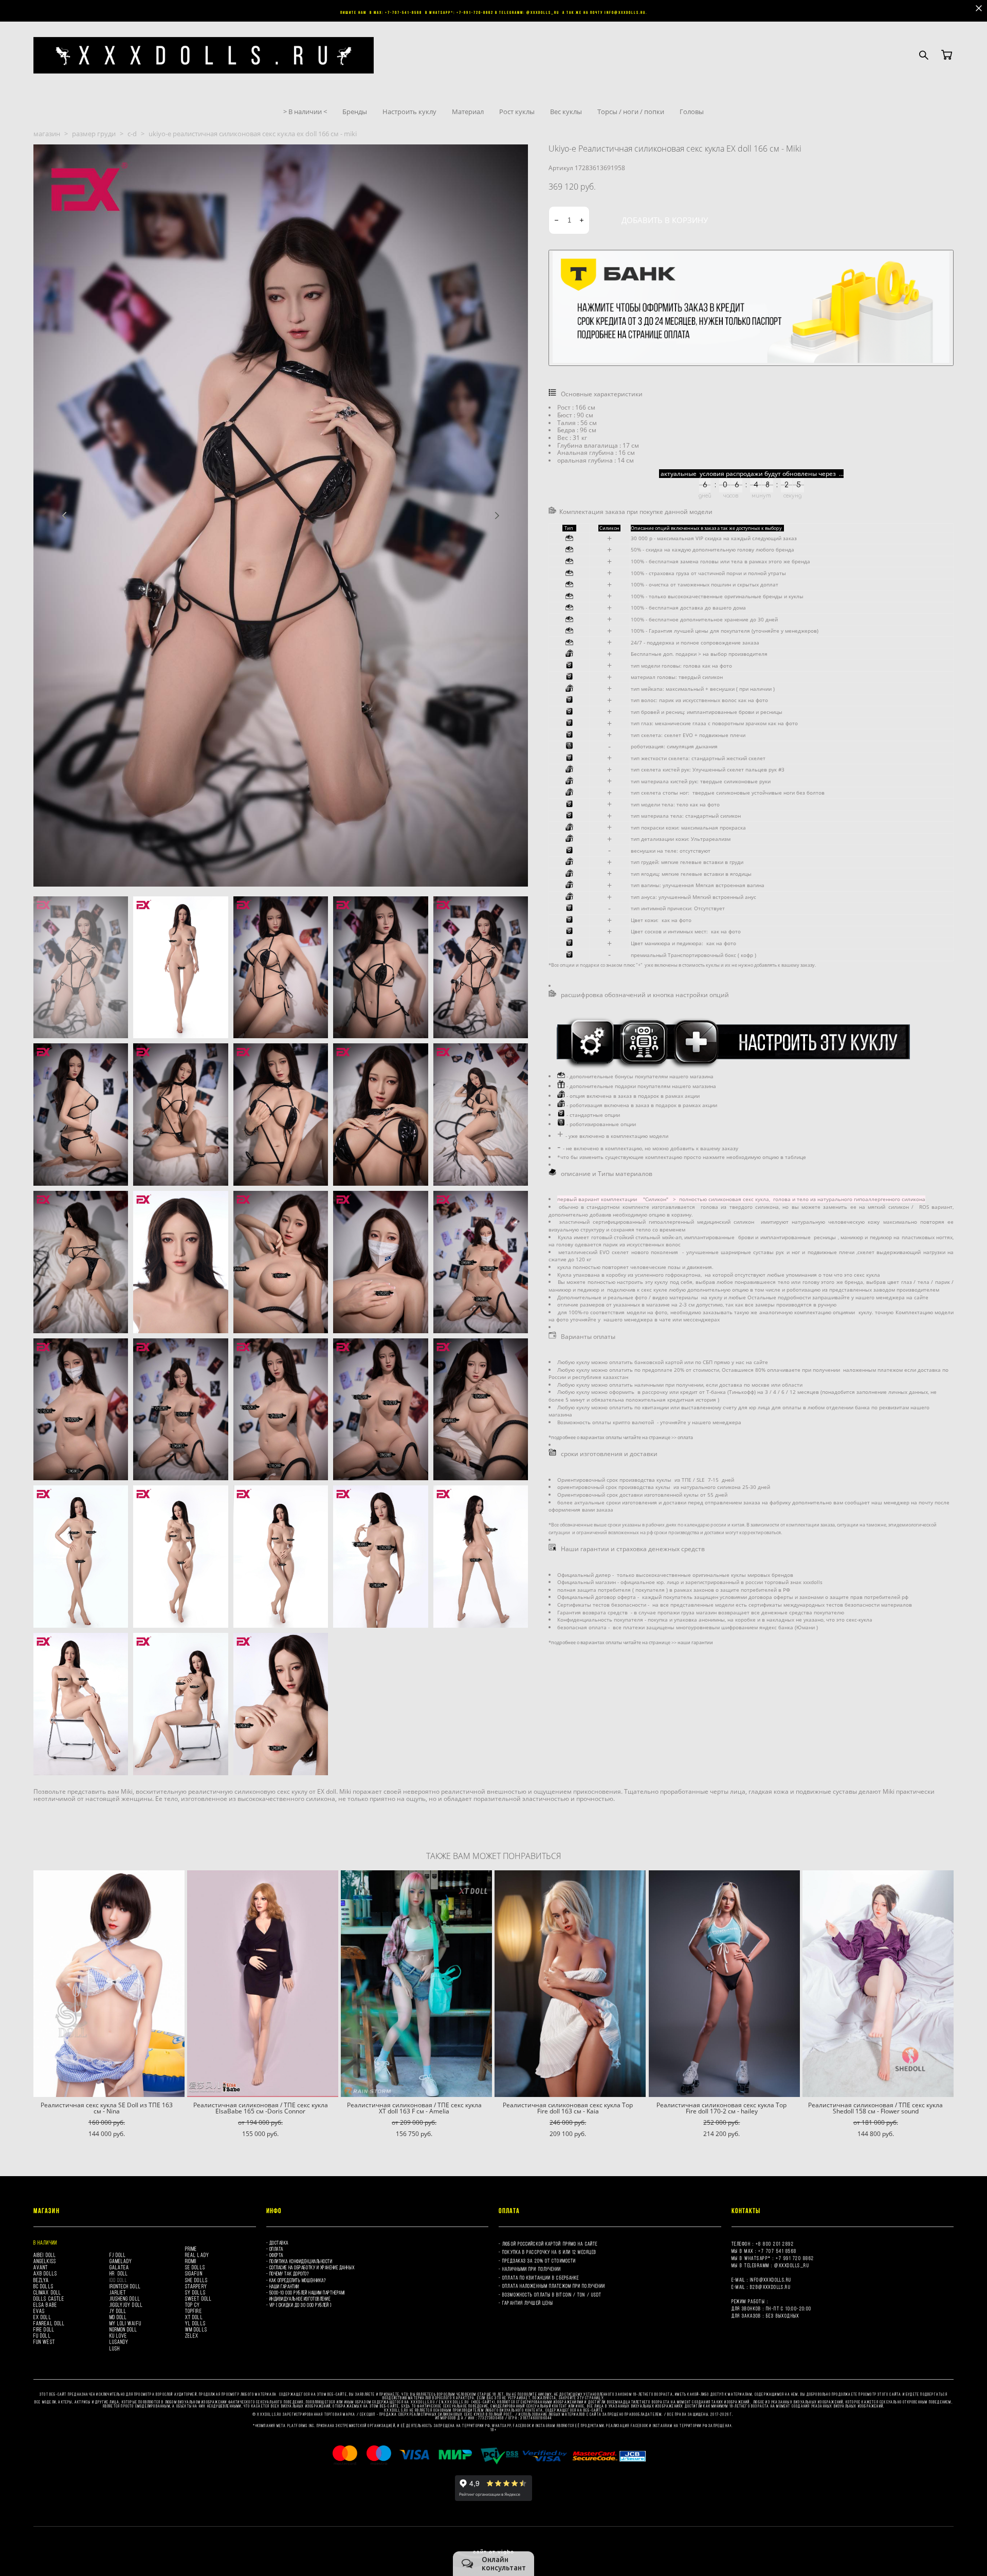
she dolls (196, 2280)
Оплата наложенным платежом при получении (554, 2286)
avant (41, 2267)
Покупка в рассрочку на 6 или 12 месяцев (550, 2252)
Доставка (279, 2243)
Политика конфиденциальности (301, 2261)
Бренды (355, 112)
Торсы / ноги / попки (631, 112)
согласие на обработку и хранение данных (312, 2267)
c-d (132, 134)
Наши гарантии (284, 2286)
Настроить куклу (409, 112)
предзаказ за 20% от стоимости (539, 2261)
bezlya (41, 2280)
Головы (692, 112)
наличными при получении (532, 2269)
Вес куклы (566, 112)
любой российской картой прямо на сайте (550, 2244)
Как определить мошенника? (298, 2280)
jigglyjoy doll (126, 2305)
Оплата (276, 2249)
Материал (468, 112)
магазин (47, 134)
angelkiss (45, 2261)
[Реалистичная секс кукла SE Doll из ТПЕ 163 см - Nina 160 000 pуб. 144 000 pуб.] (109, 1984)
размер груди (94, 134)
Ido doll (119, 2280)
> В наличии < (305, 112)
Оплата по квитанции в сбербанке (541, 2278)
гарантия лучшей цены (528, 2303)
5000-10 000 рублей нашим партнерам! (307, 2293)
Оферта (276, 2255)
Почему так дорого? (289, 2274)
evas (39, 2311)
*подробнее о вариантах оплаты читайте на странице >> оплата (621, 1437)
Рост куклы (517, 112)
